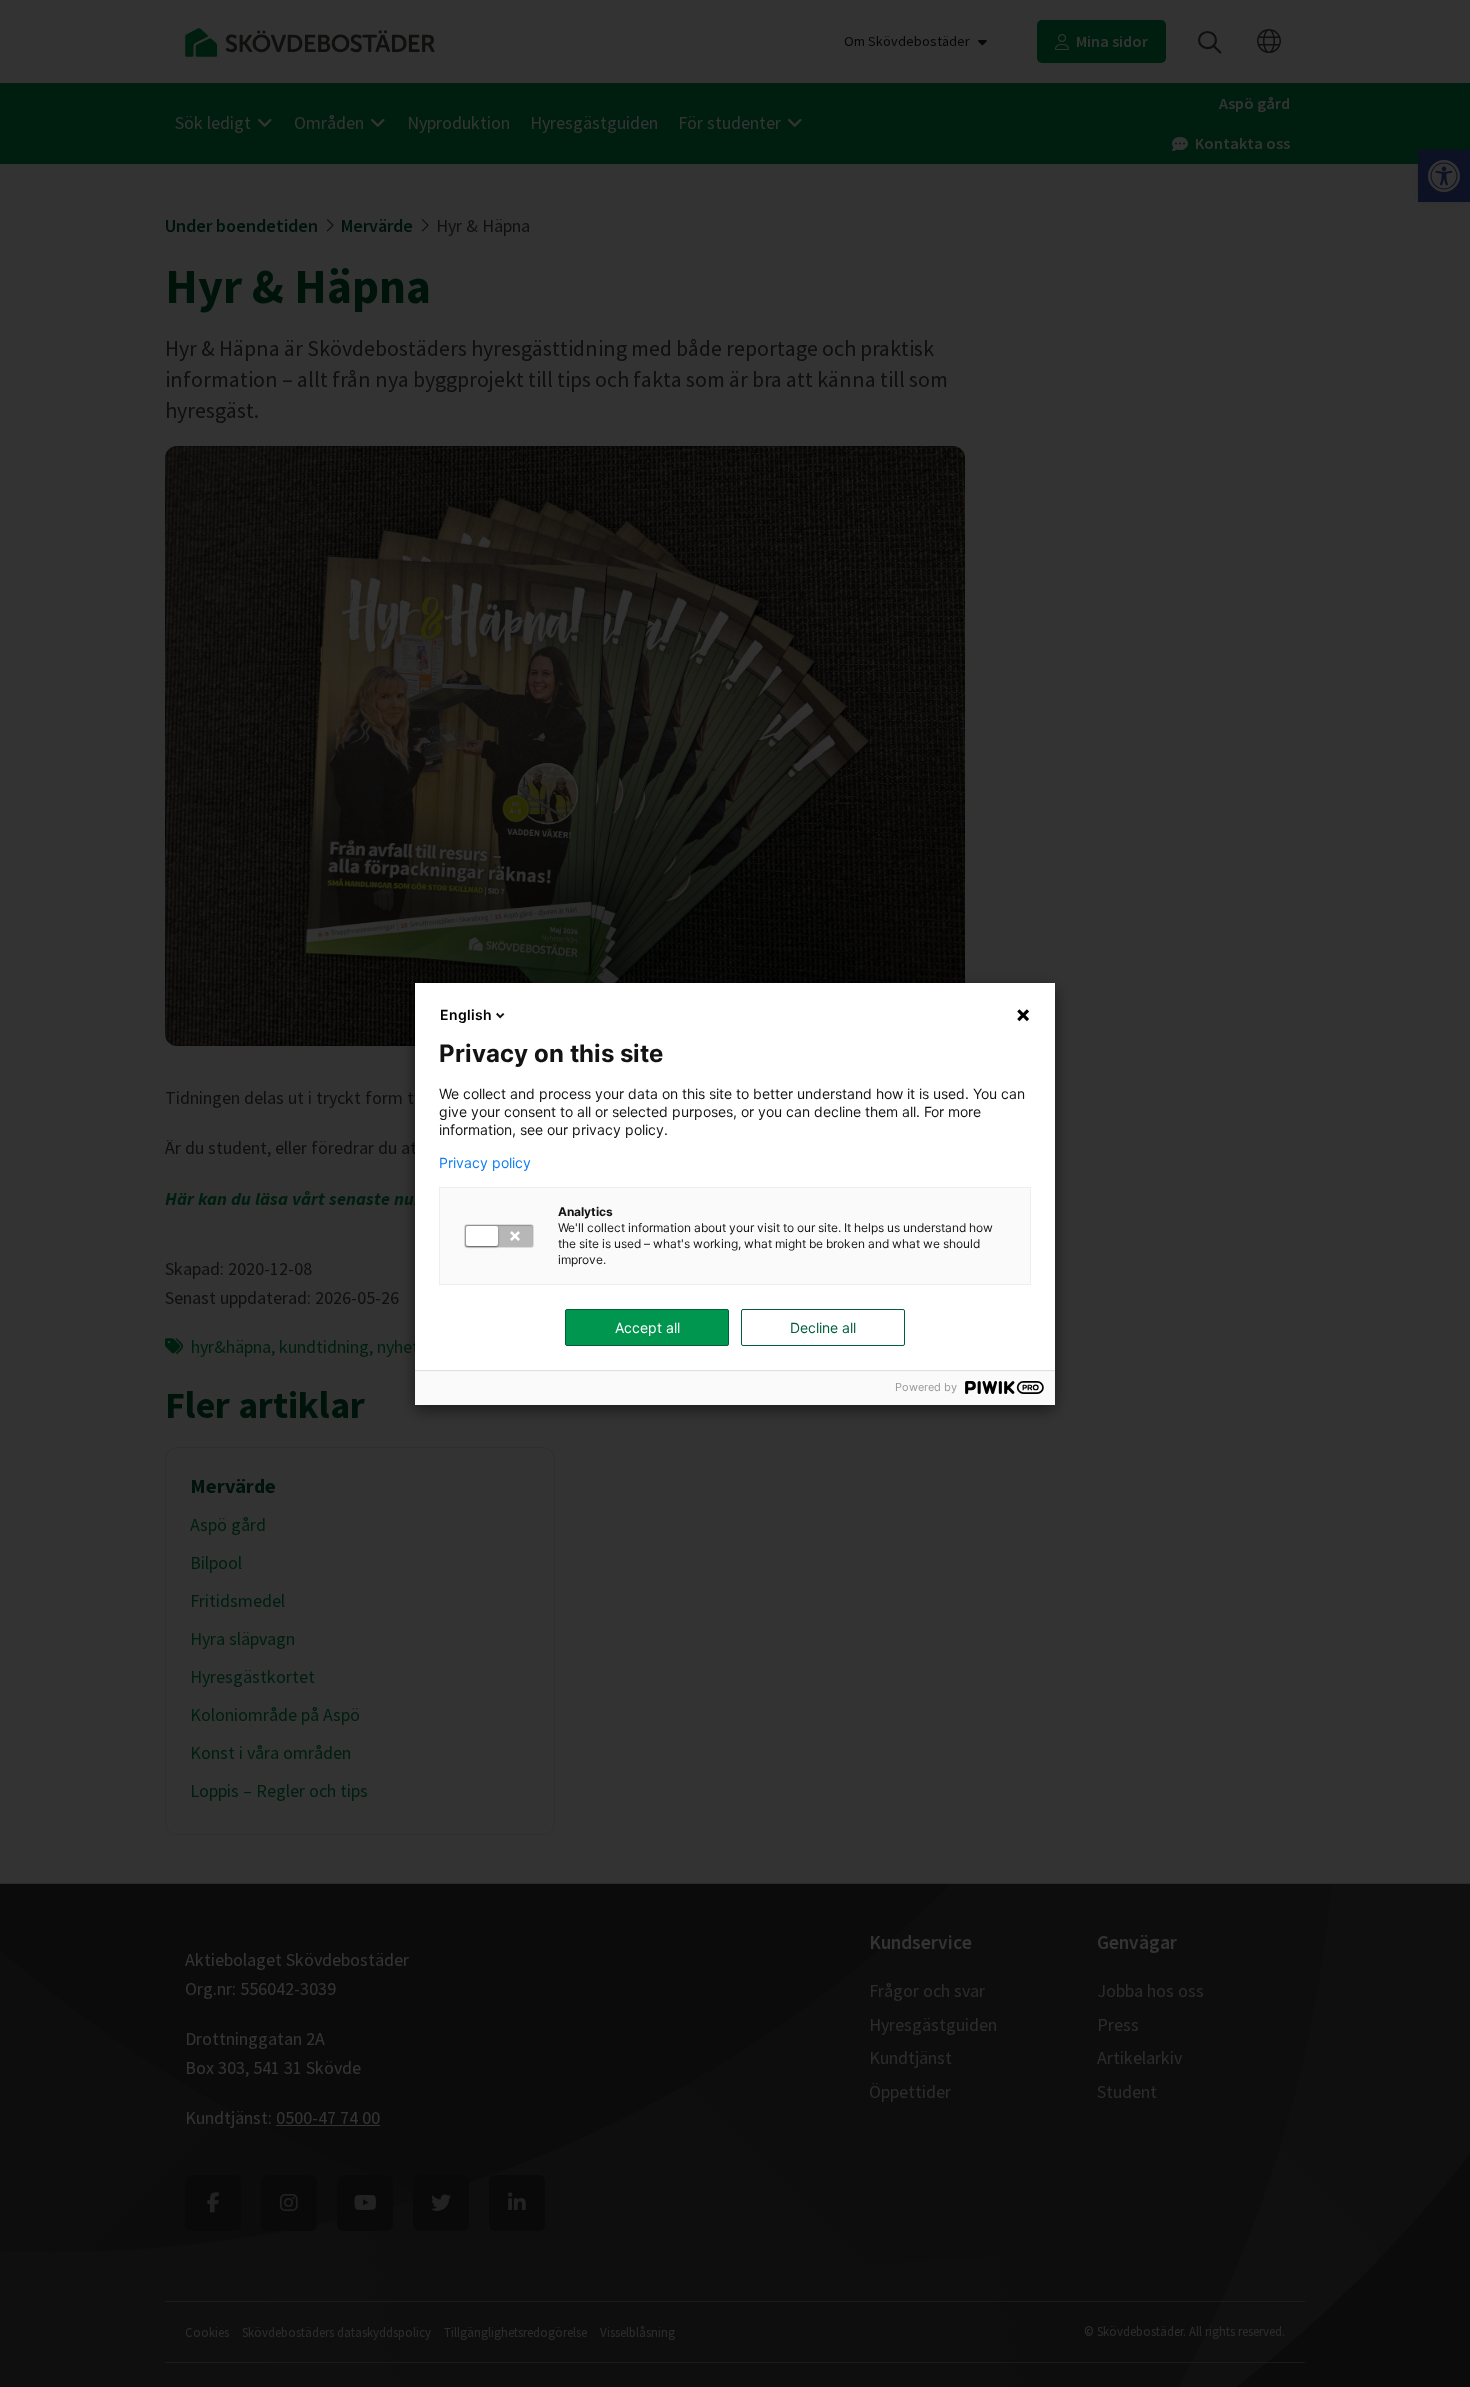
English (466, 1014)
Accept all (647, 1327)
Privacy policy (485, 1163)
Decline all (823, 1327)
